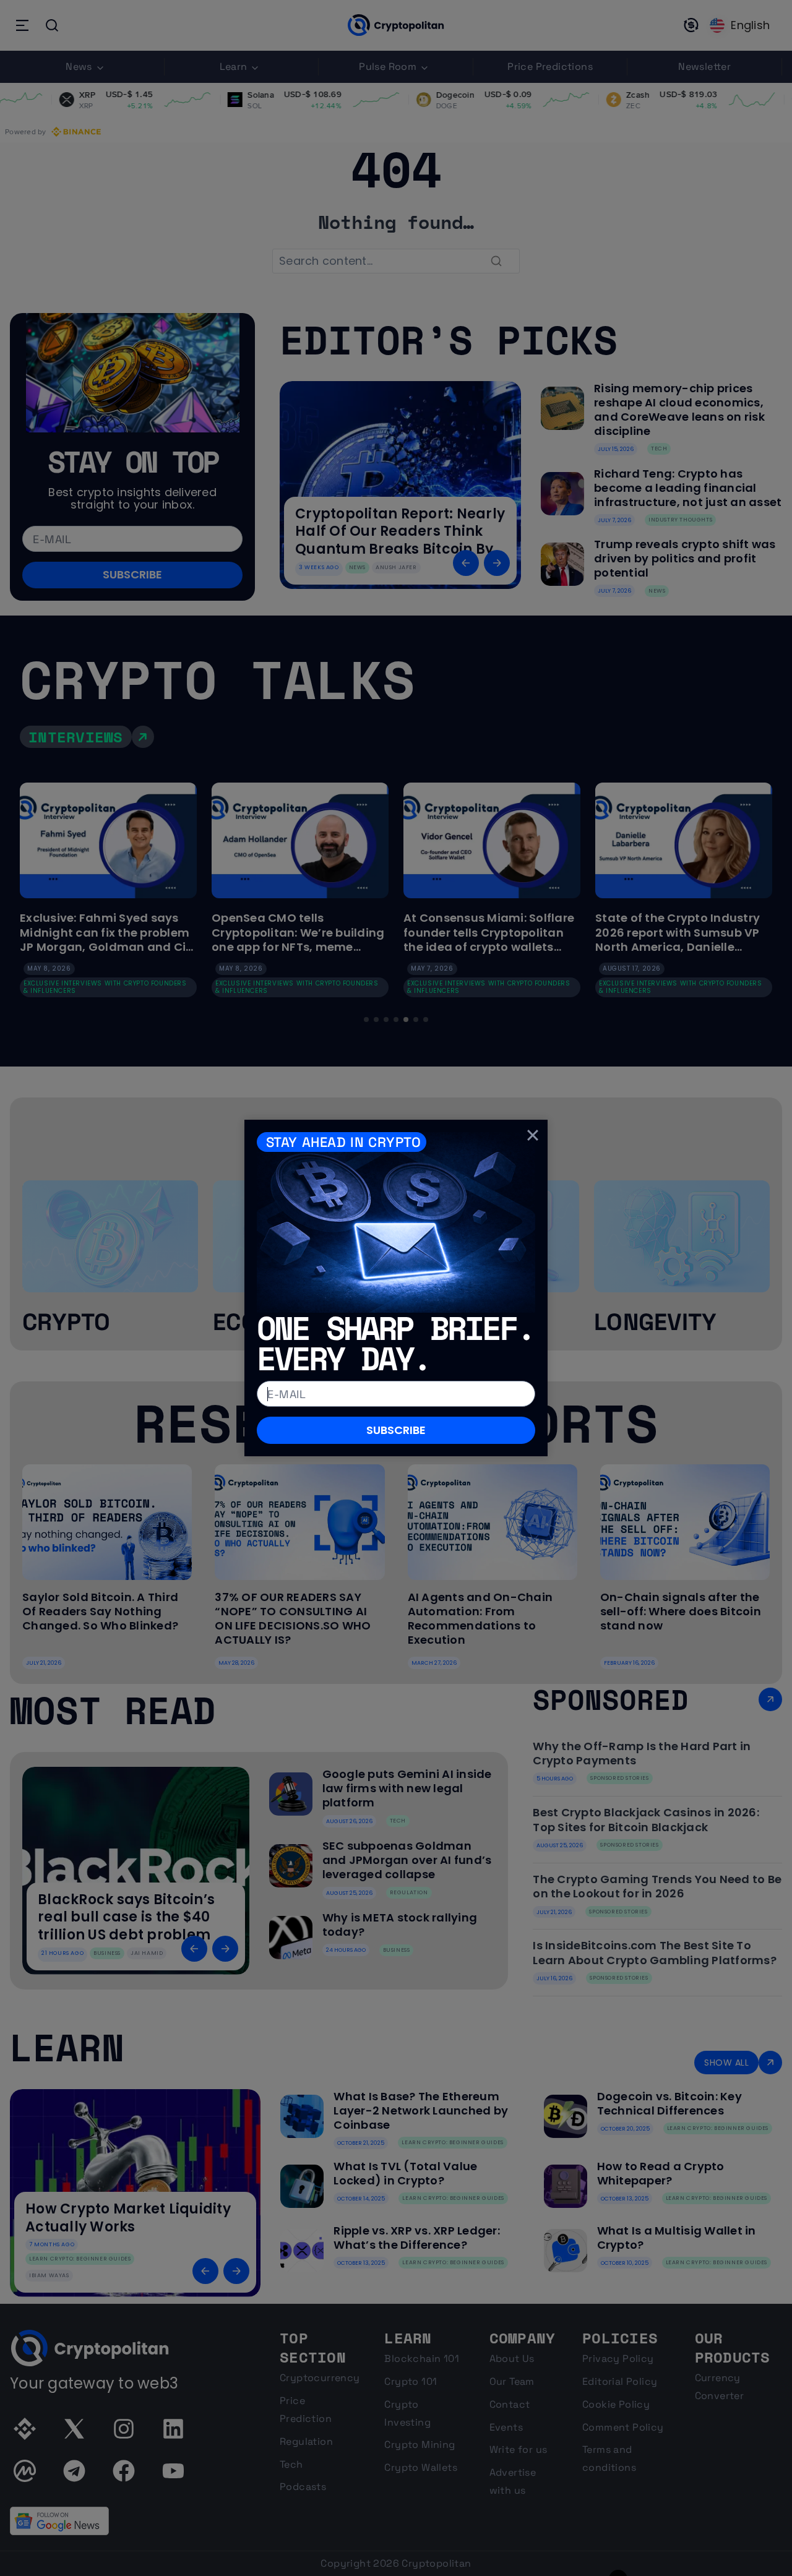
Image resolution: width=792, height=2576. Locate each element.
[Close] (533, 1135)
